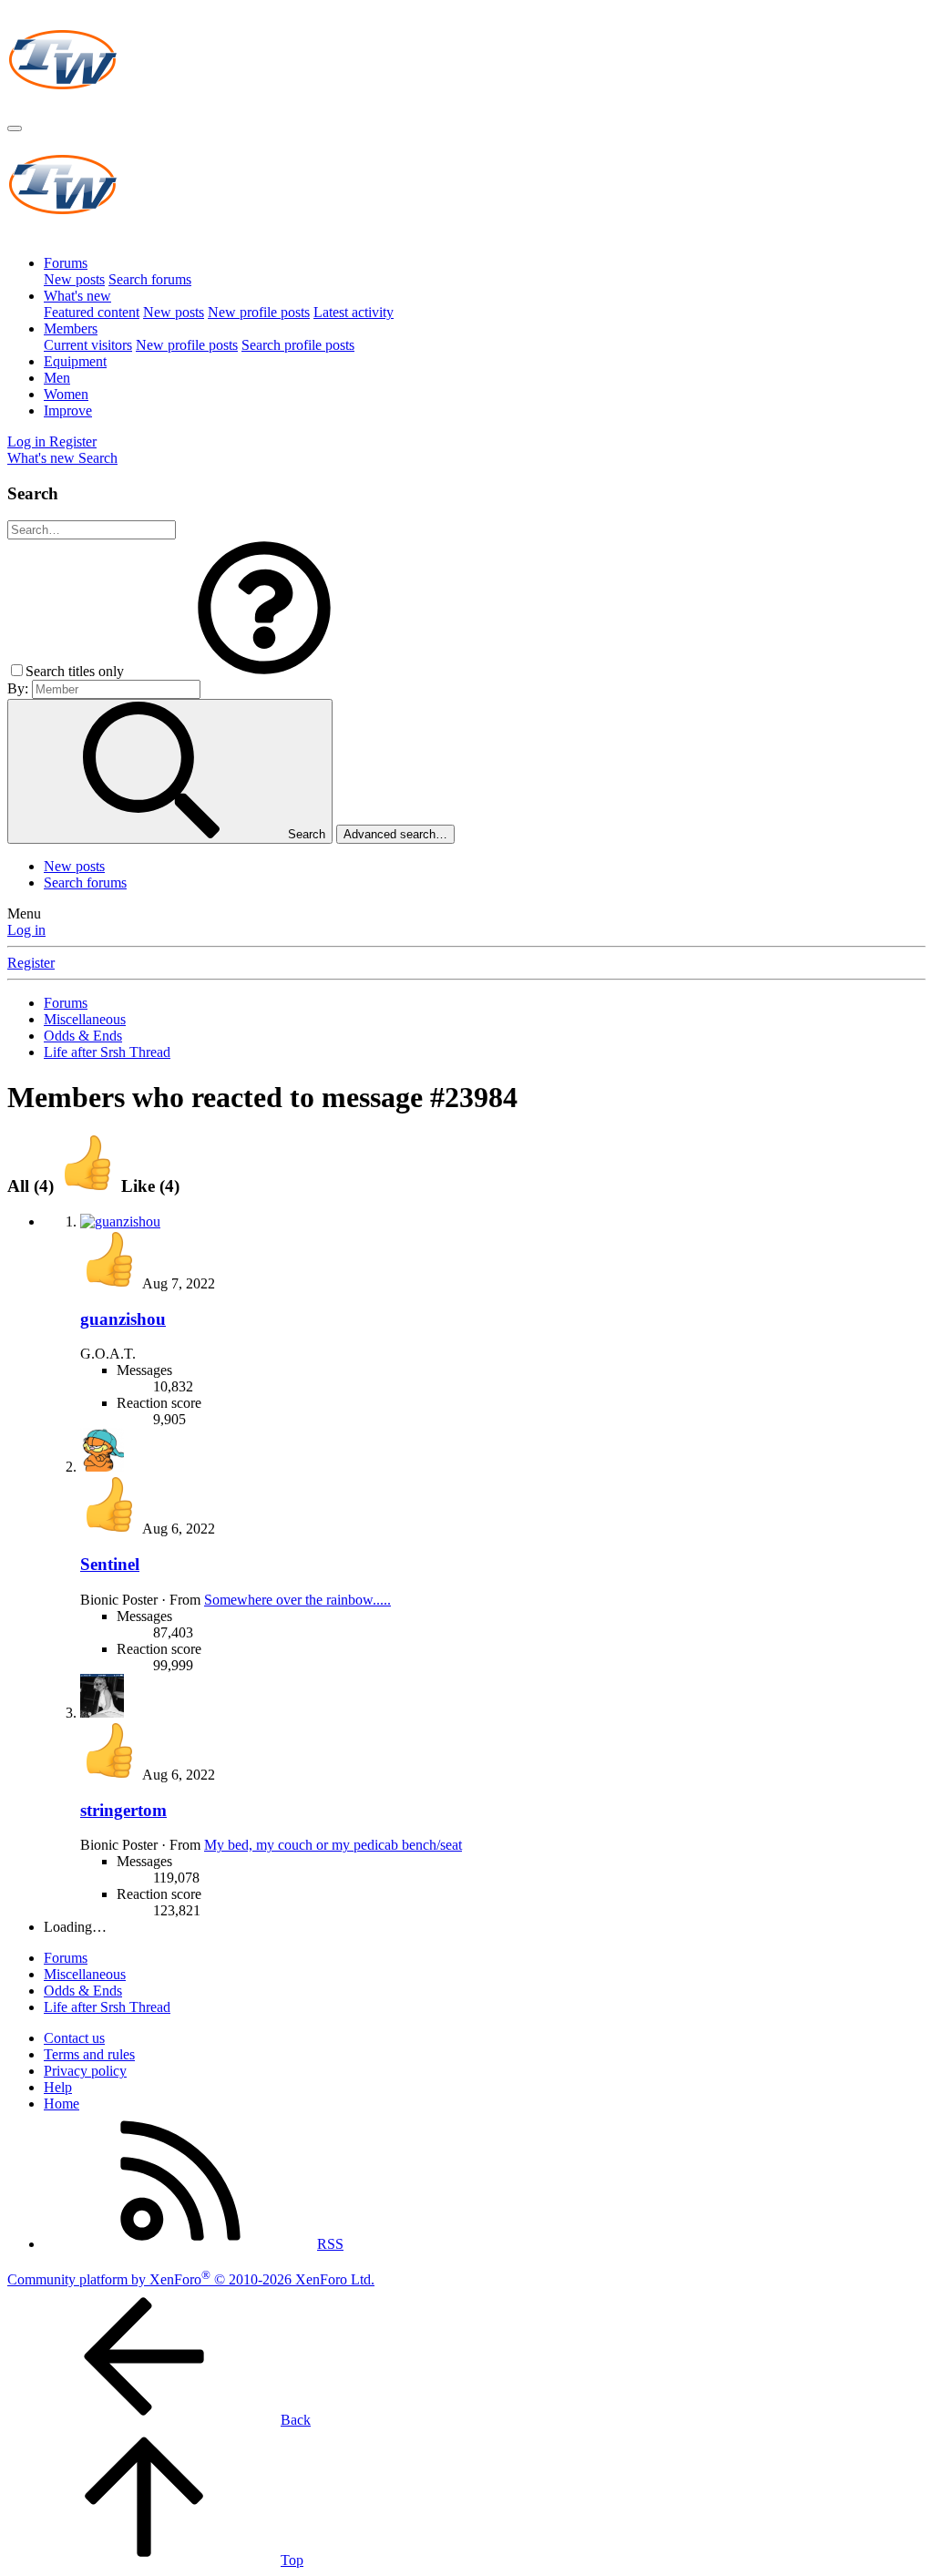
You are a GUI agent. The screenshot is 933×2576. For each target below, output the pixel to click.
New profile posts (259, 312)
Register (31, 963)
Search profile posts (298, 345)
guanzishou (123, 1319)
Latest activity (354, 312)
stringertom (123, 1810)
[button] (264, 671)
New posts (74, 279)
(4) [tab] (33, 1186)
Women (66, 394)
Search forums (150, 279)
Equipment (75, 361)
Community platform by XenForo (191, 2279)
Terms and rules (89, 2054)
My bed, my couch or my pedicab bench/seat (333, 1845)
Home (62, 2104)
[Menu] (15, 128)
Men (57, 378)
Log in (26, 930)
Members (71, 328)
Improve (68, 411)
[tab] (119, 1186)
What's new (77, 296)
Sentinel (110, 1564)
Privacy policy (85, 2071)
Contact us (74, 2038)
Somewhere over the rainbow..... (297, 1600)
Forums (66, 263)
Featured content (92, 312)
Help (58, 2087)
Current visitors (88, 345)
